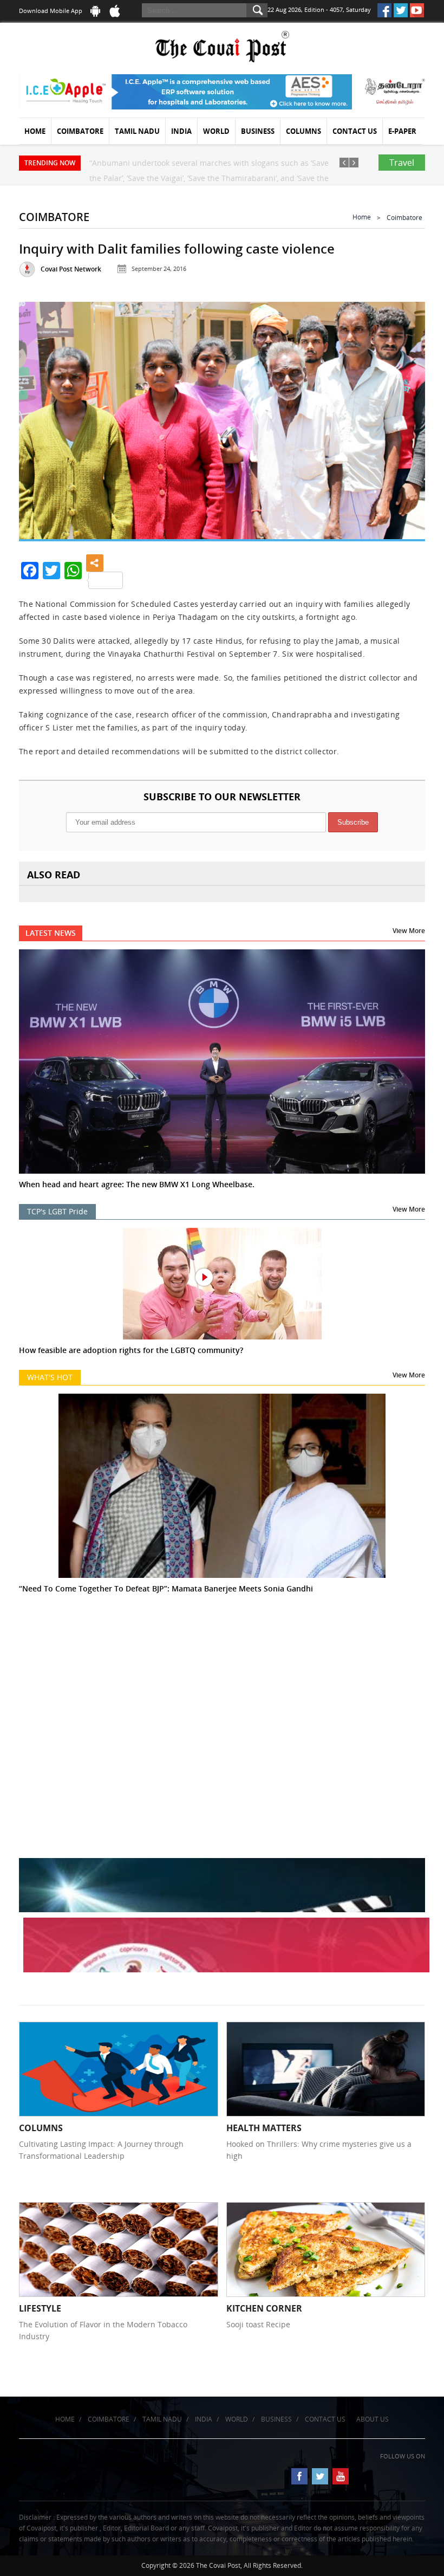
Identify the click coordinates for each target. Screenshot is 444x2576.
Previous (40, 419)
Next (404, 419)
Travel (402, 163)
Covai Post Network (71, 269)
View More (409, 931)
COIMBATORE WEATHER (222, 1676)
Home (35, 131)
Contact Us (355, 131)
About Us (373, 2419)
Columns (303, 131)
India (181, 131)
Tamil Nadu (137, 131)
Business (258, 131)
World (216, 131)
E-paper (402, 131)
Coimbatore (80, 131)
